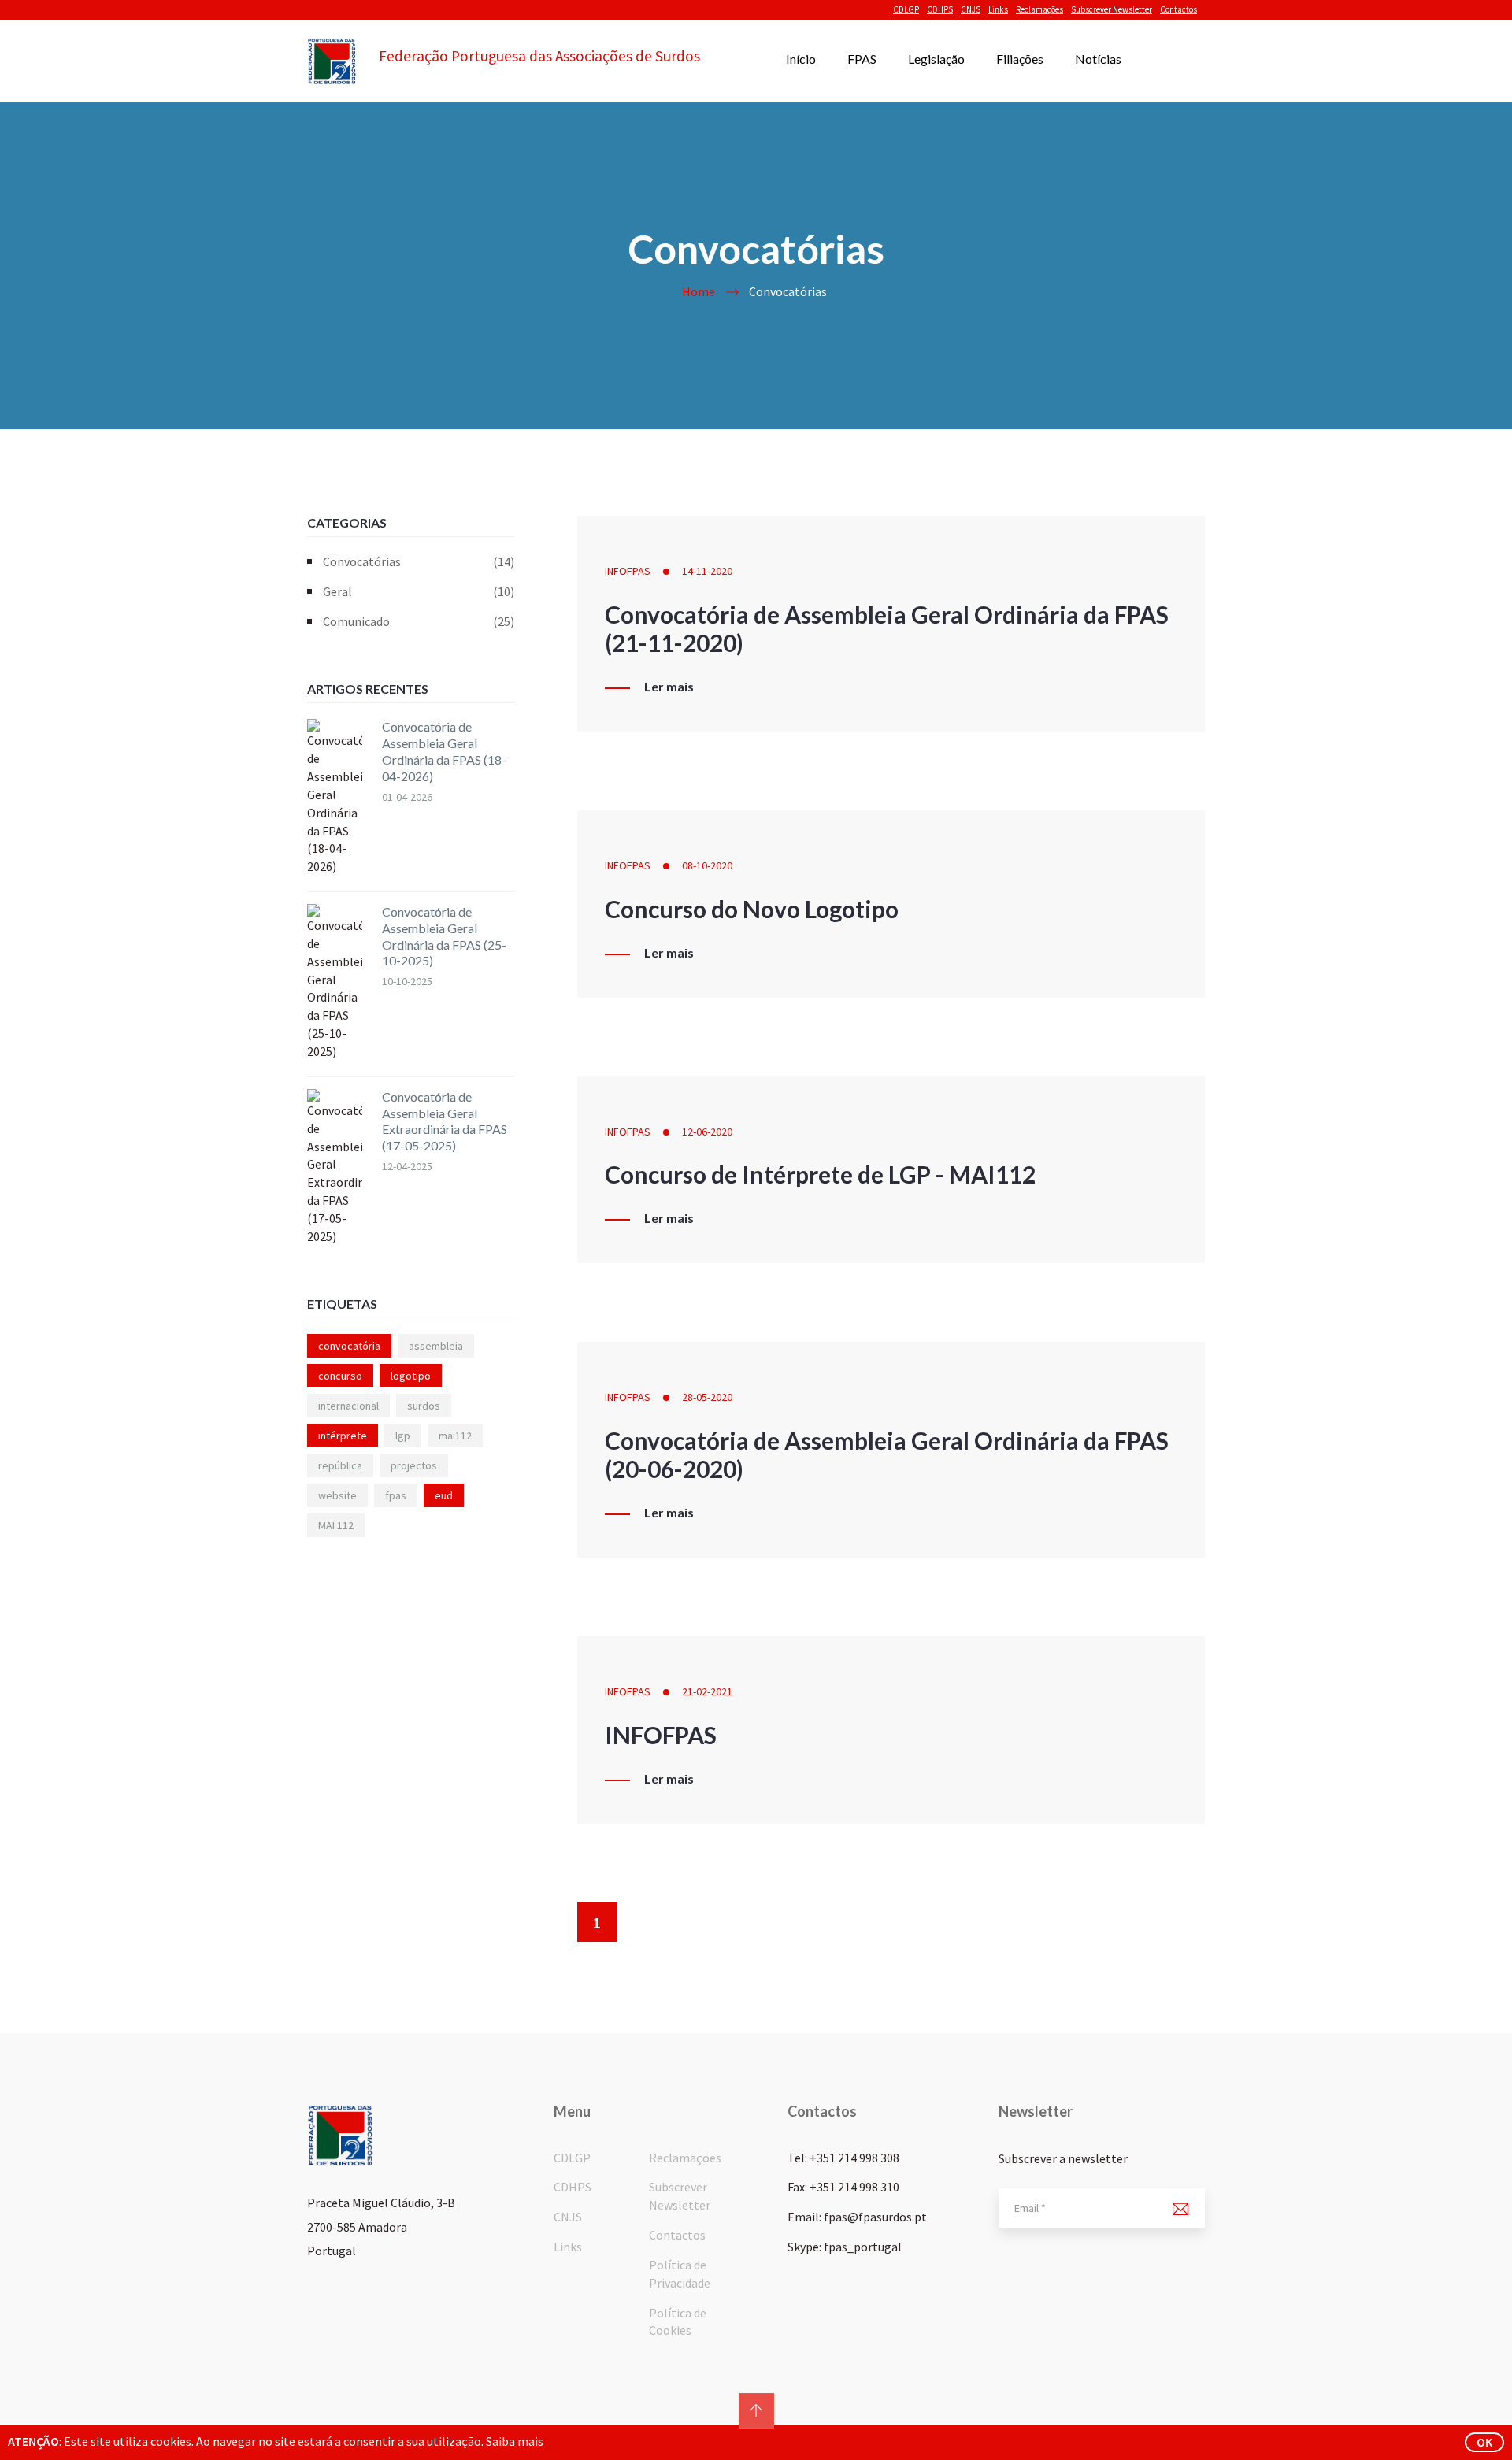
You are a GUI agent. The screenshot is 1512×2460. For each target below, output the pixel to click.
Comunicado (419, 621)
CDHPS (940, 9)
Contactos (1178, 9)
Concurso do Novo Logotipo (752, 909)
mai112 (455, 1436)
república (340, 1465)
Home (699, 291)
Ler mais (669, 687)
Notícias (1098, 59)
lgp (403, 1436)
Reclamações (1039, 9)
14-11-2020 (707, 571)
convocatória (349, 1346)
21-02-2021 (707, 1691)
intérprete (343, 1436)
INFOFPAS (628, 571)
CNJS (971, 9)
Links (998, 9)
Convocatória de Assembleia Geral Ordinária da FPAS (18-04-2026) (444, 751)
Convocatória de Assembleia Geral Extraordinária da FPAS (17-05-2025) (445, 1121)
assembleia (436, 1346)
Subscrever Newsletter (1112, 9)
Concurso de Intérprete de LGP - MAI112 (820, 1174)
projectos (414, 1465)
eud (444, 1495)
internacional (348, 1406)
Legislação (936, 59)
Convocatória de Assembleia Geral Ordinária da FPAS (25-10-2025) (444, 936)
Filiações (1020, 59)
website (337, 1495)
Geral (419, 591)
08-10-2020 (707, 865)
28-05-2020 (707, 1397)
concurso (340, 1376)
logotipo (411, 1376)
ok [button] (1484, 2442)
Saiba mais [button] (515, 2441)
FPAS (862, 59)
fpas (396, 1495)
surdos (424, 1406)
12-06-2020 (707, 1132)
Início (801, 59)
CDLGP (906, 9)
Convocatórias (419, 561)
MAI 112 (336, 1525)
